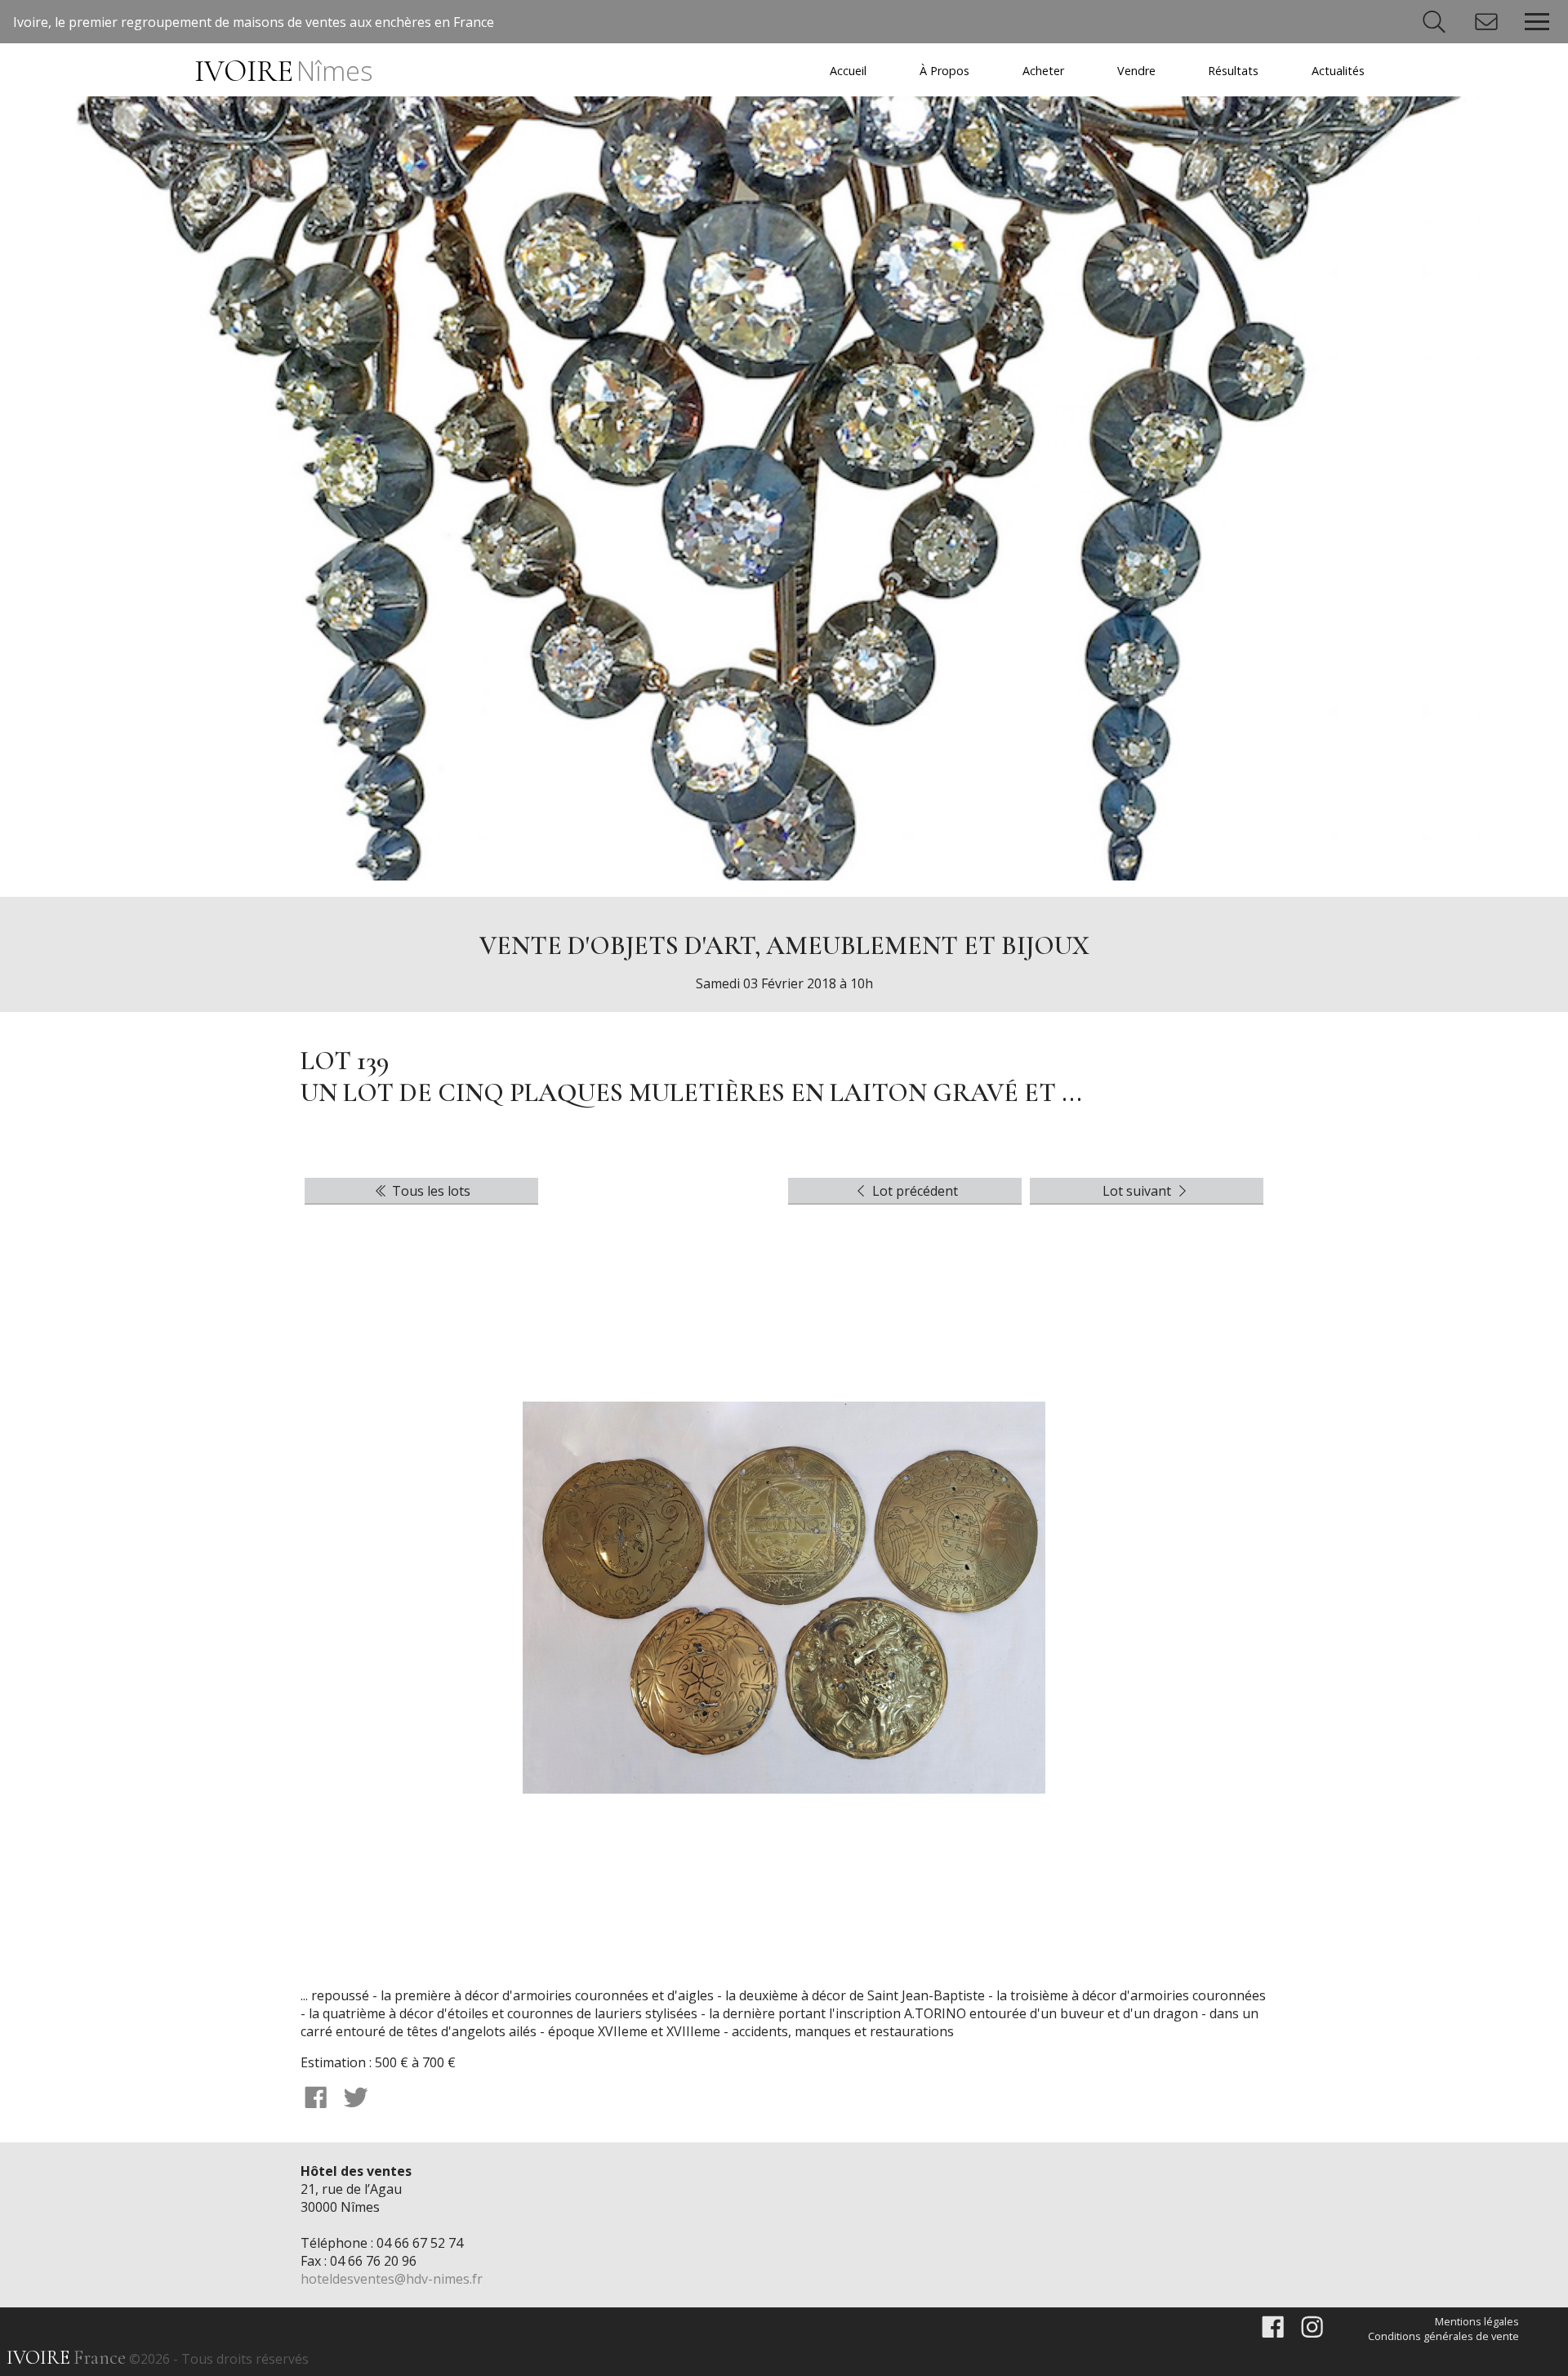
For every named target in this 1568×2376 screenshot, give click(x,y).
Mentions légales (1477, 2321)
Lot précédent (913, 1191)
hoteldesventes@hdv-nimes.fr (392, 2279)
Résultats (1233, 71)
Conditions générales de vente (1443, 2336)
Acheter (1043, 71)
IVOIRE (283, 71)
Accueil (848, 71)
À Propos (944, 71)
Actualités (1338, 71)
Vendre (1136, 71)
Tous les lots (430, 1191)
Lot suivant (1138, 1191)
